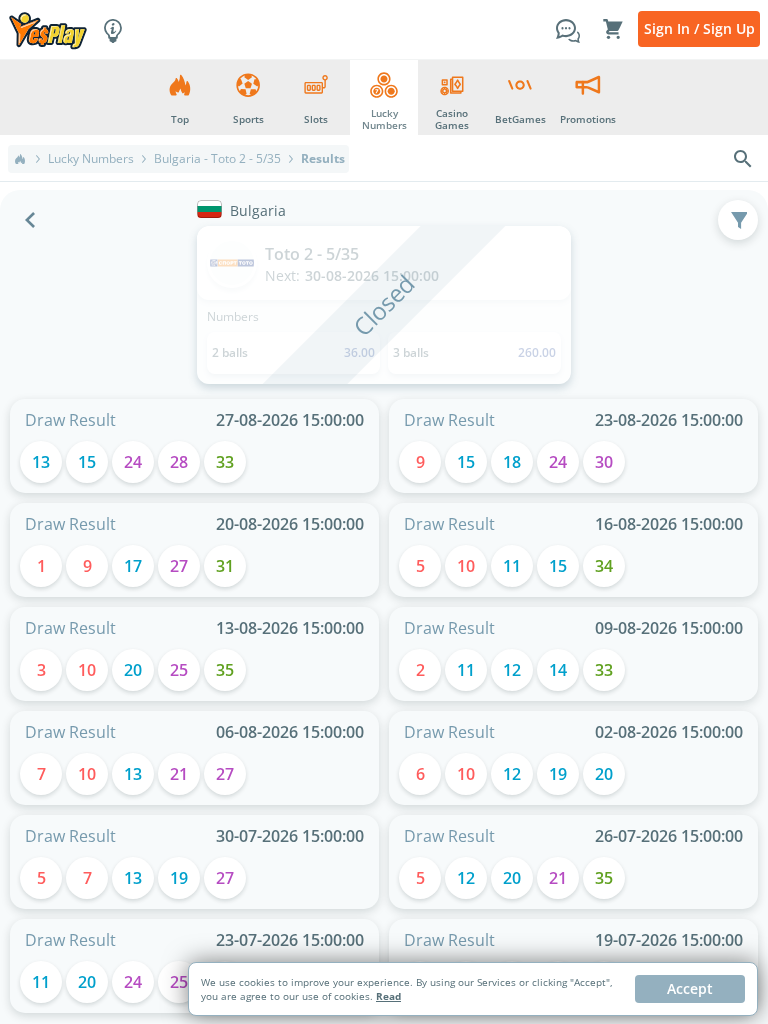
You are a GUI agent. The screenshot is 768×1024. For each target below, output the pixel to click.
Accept (690, 988)
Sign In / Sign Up (699, 28)
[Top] (20, 159)
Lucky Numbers (91, 159)
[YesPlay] (48, 29)
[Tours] (113, 29)
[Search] (743, 159)
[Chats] (568, 29)
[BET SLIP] (613, 29)
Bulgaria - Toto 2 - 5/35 (217, 159)
